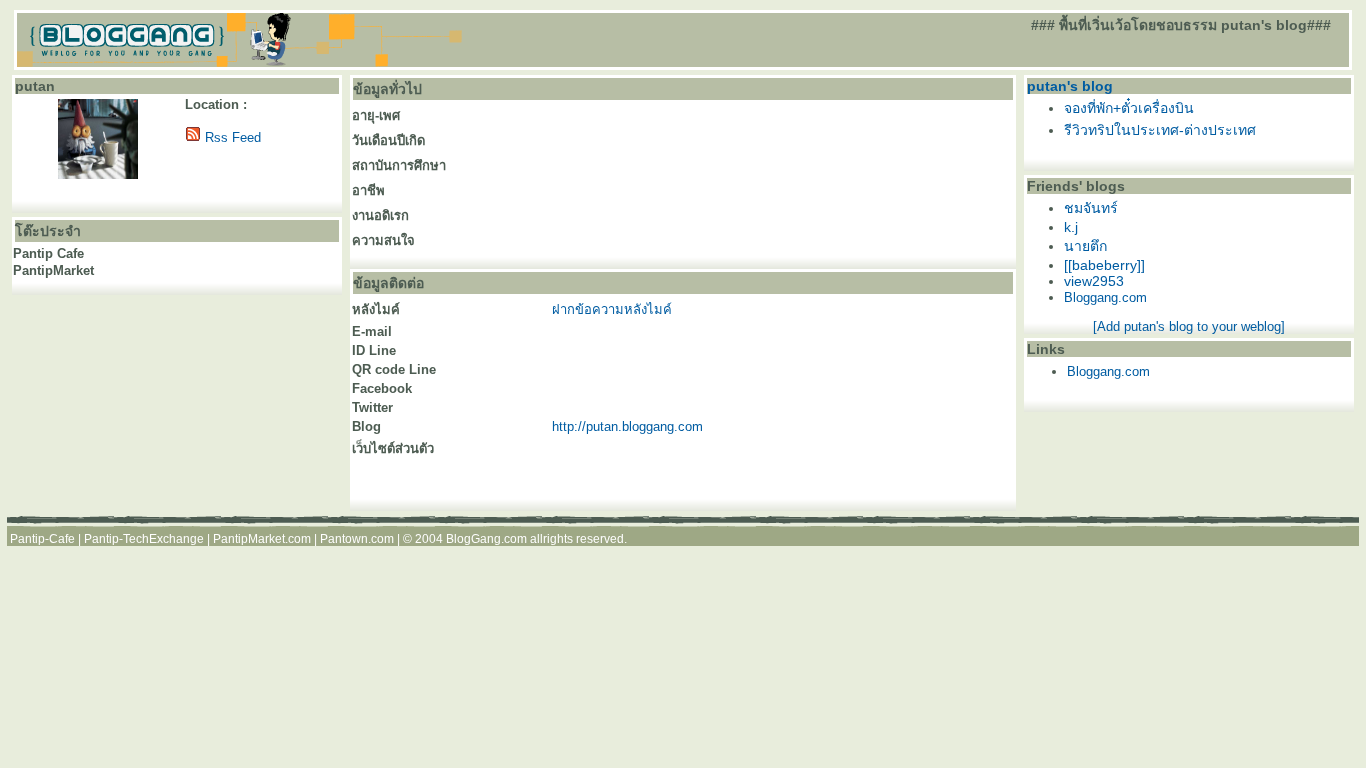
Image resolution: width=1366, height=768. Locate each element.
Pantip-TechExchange (144, 539)
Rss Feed (233, 137)
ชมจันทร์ (1091, 208)
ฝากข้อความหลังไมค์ (612, 309)
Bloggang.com (1105, 297)
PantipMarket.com (262, 539)
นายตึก (1085, 246)
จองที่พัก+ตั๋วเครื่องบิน (1129, 108)
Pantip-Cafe (42, 539)
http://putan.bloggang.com (627, 426)
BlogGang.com (486, 539)
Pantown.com (357, 539)
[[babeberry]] (1104, 265)
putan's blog (1070, 86)
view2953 (1094, 281)
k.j (1071, 227)
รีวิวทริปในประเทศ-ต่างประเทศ (1160, 130)
